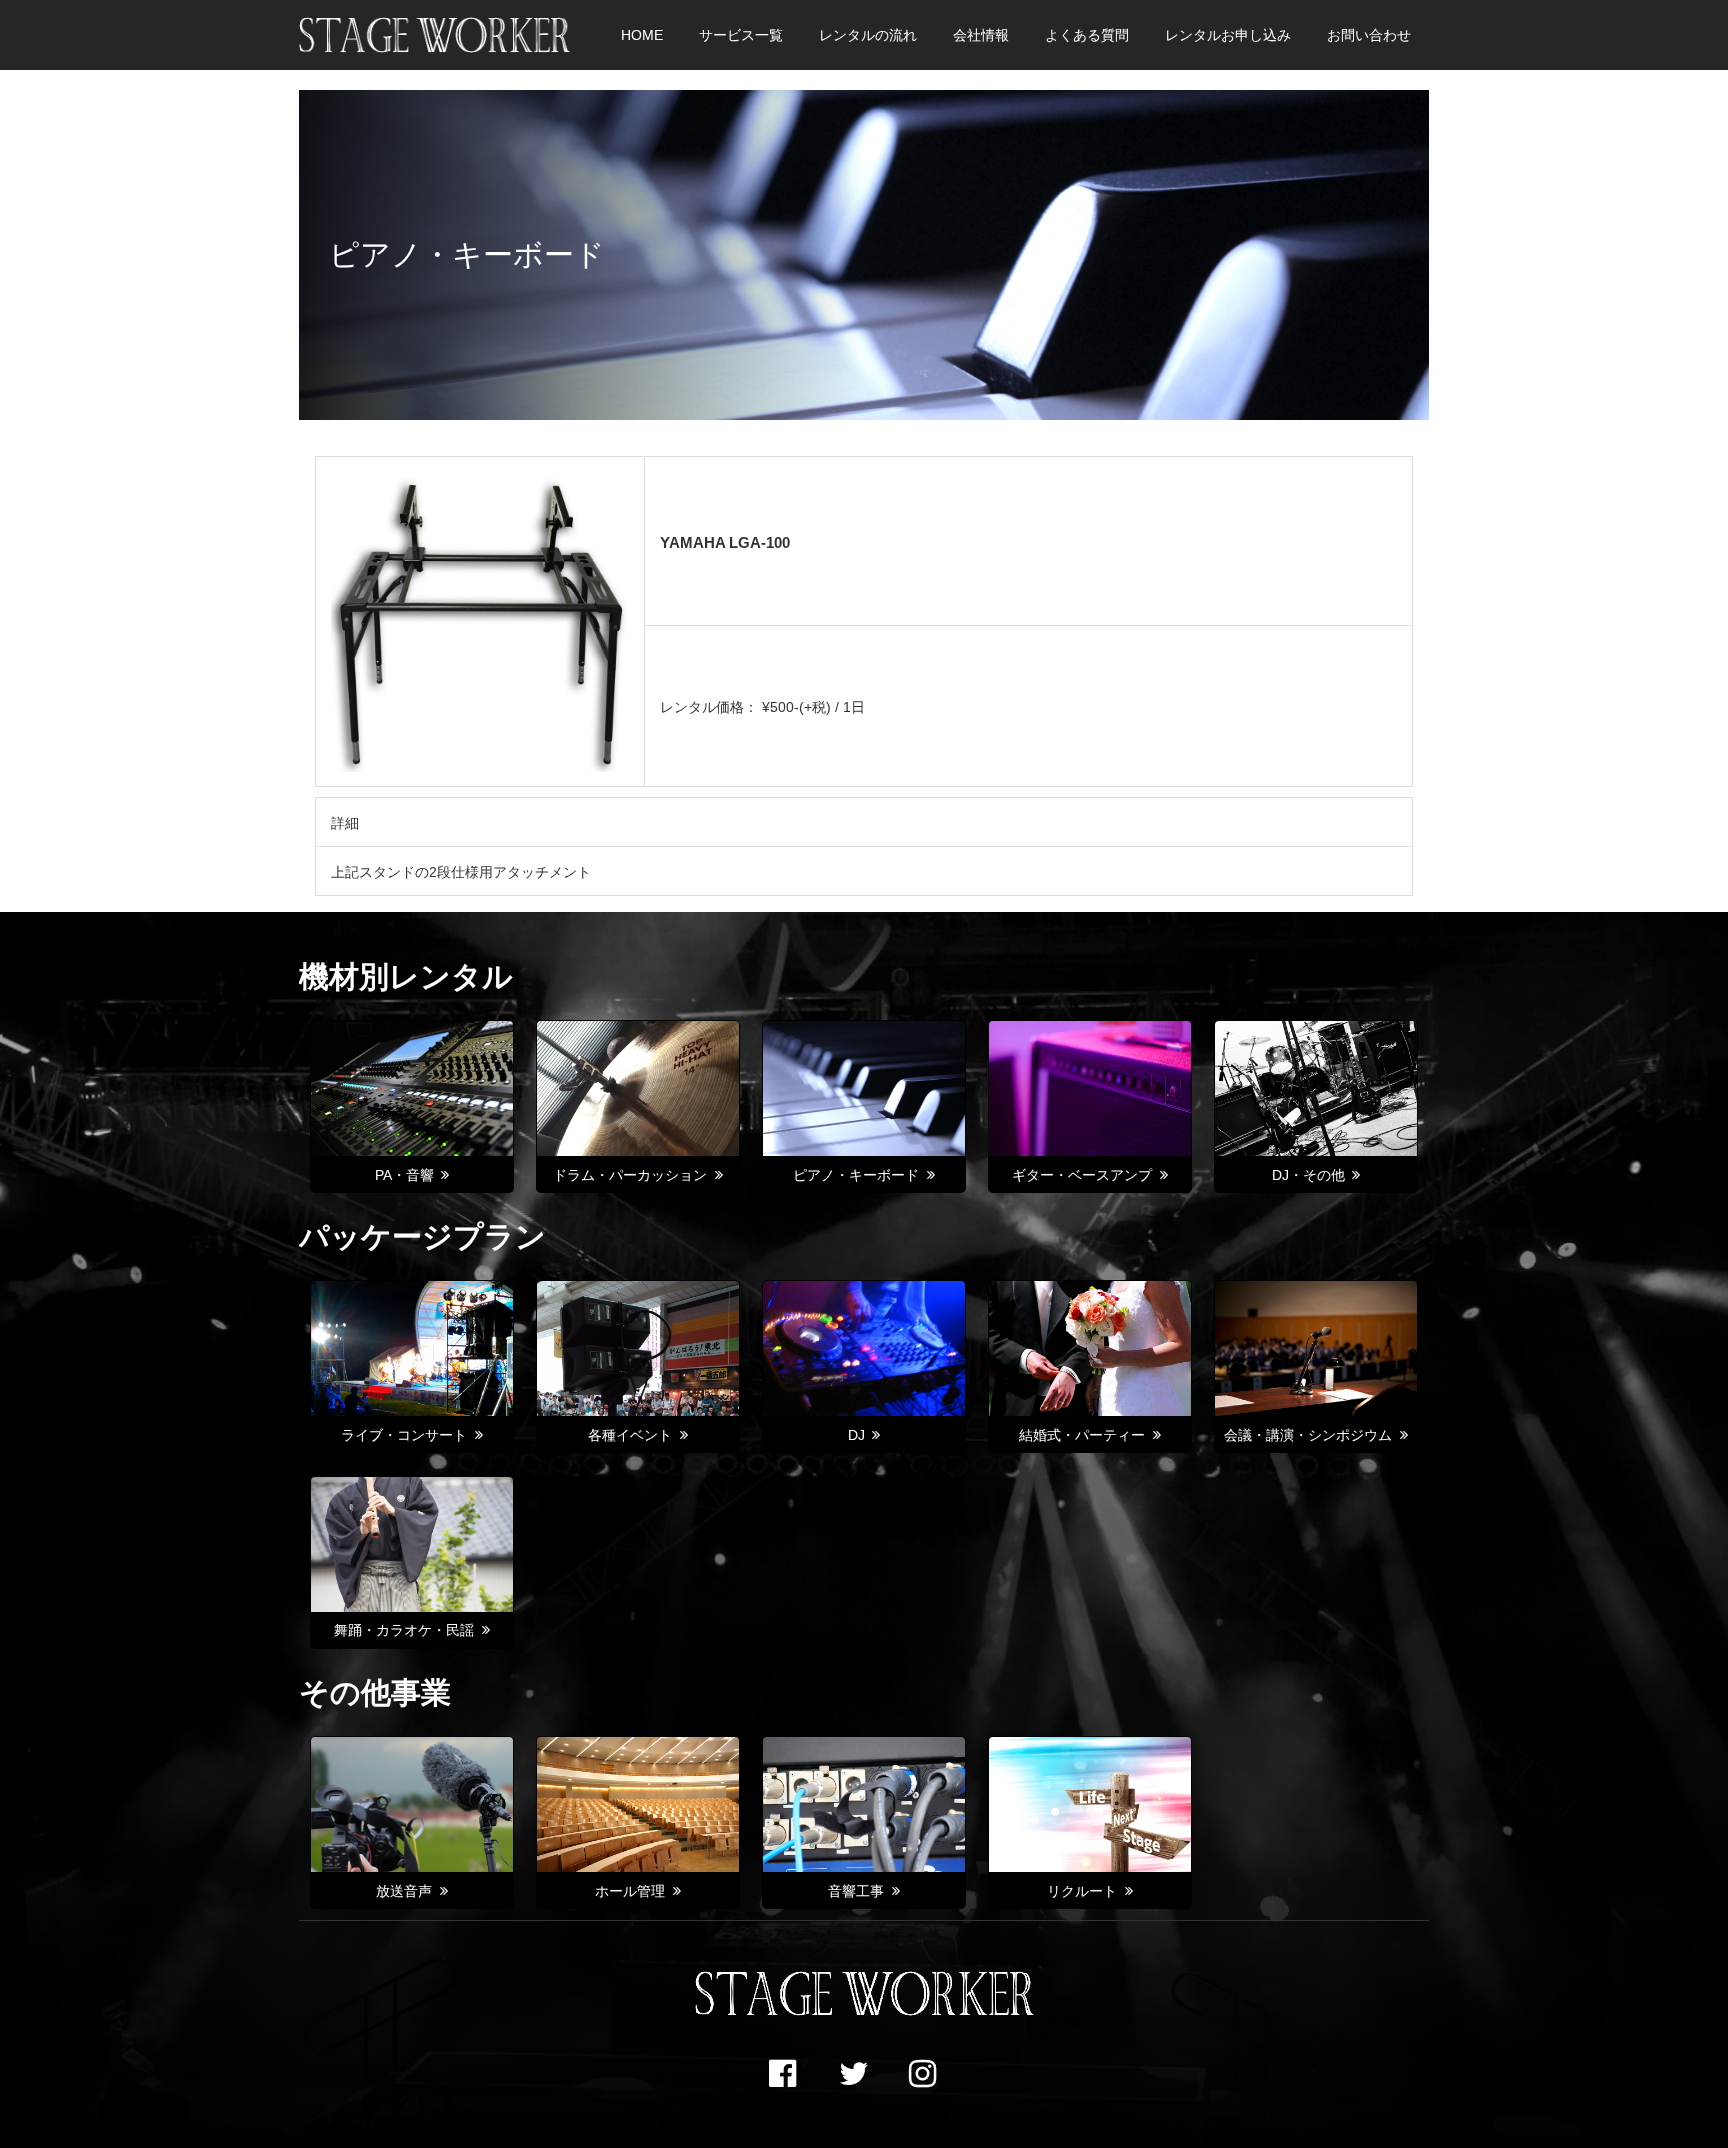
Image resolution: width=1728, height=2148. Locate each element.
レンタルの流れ (868, 35)
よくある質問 (1087, 35)
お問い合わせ (1369, 35)
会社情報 (981, 35)
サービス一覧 (741, 35)
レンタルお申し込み (1228, 35)
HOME (642, 35)
